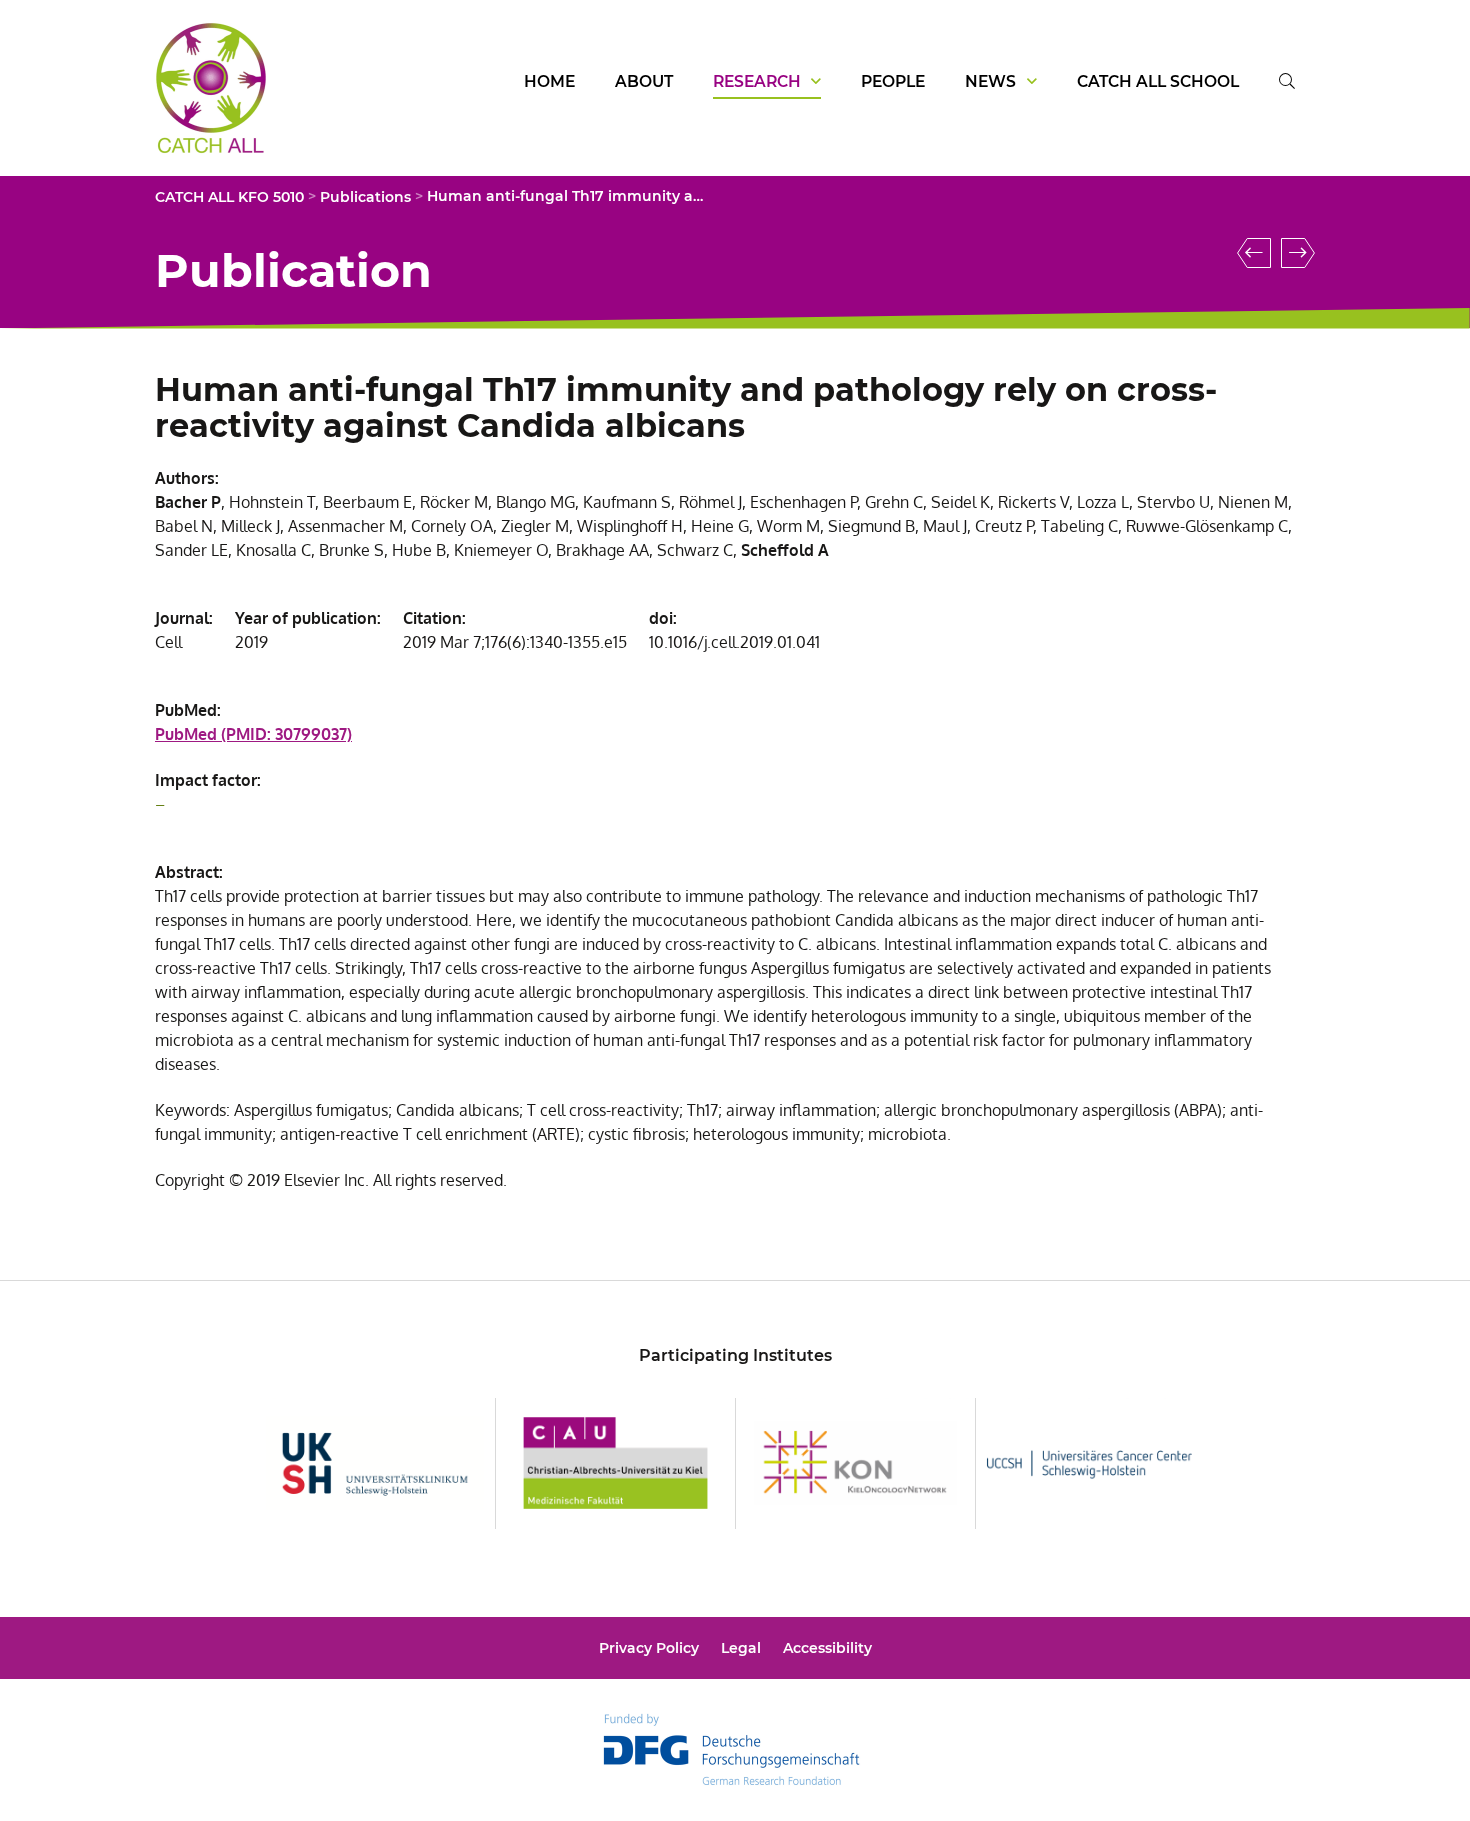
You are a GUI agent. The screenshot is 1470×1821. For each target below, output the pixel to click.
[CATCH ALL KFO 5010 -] (211, 143)
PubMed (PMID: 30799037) (253, 734)
